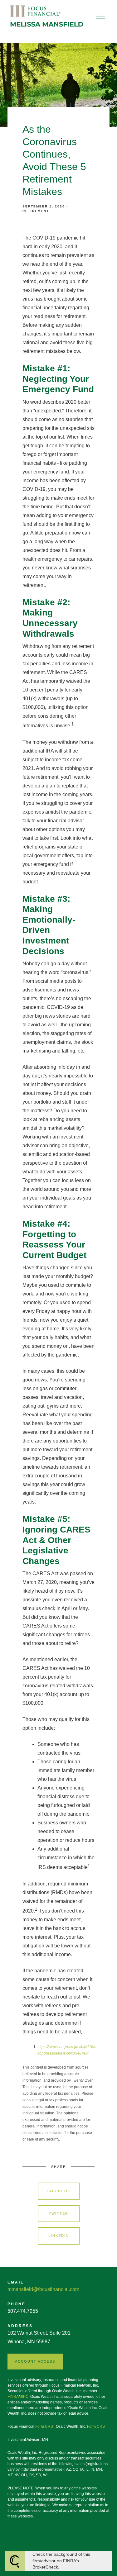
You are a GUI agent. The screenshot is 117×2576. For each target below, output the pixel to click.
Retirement (36, 211)
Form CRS (44, 2426)
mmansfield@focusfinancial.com (43, 2289)
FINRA (13, 2397)
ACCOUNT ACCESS (35, 2361)
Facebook (59, 2191)
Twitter (58, 2213)
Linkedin (59, 2236)
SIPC (24, 2397)
